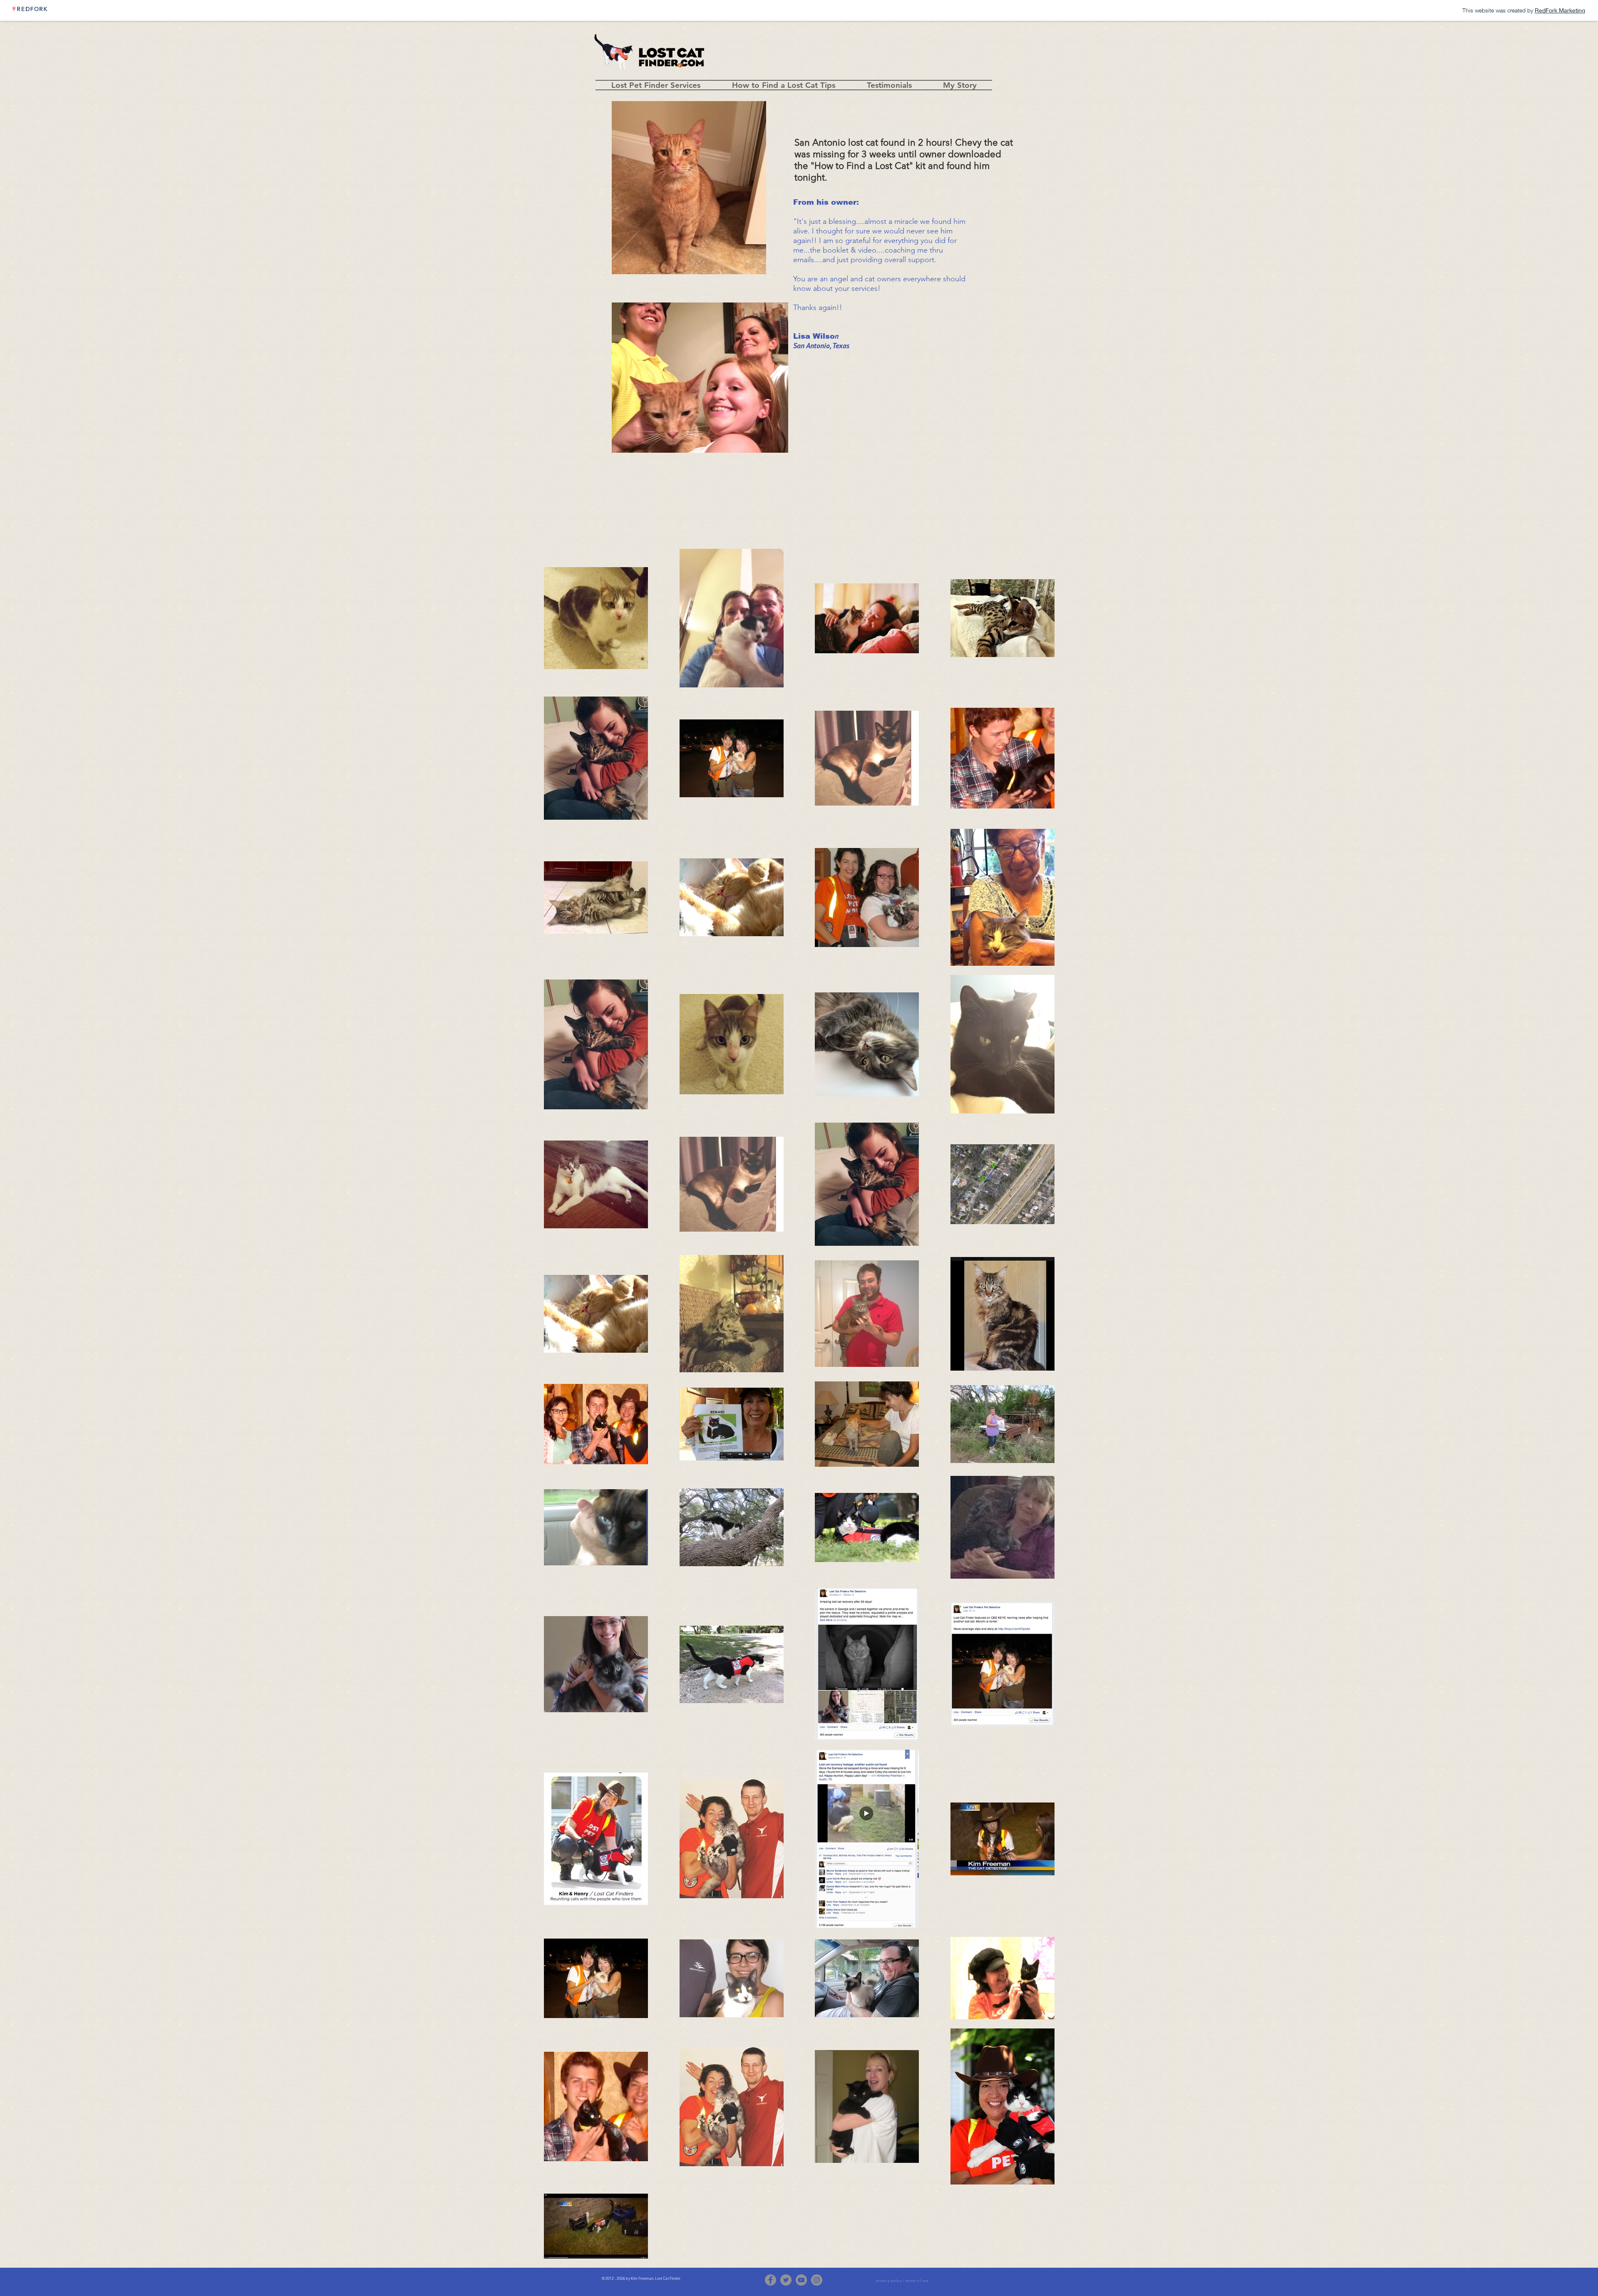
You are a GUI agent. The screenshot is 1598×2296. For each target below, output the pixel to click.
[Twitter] (786, 2280)
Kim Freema (641, 2278)
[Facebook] (770, 2280)
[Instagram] (817, 2280)
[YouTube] (801, 2280)
